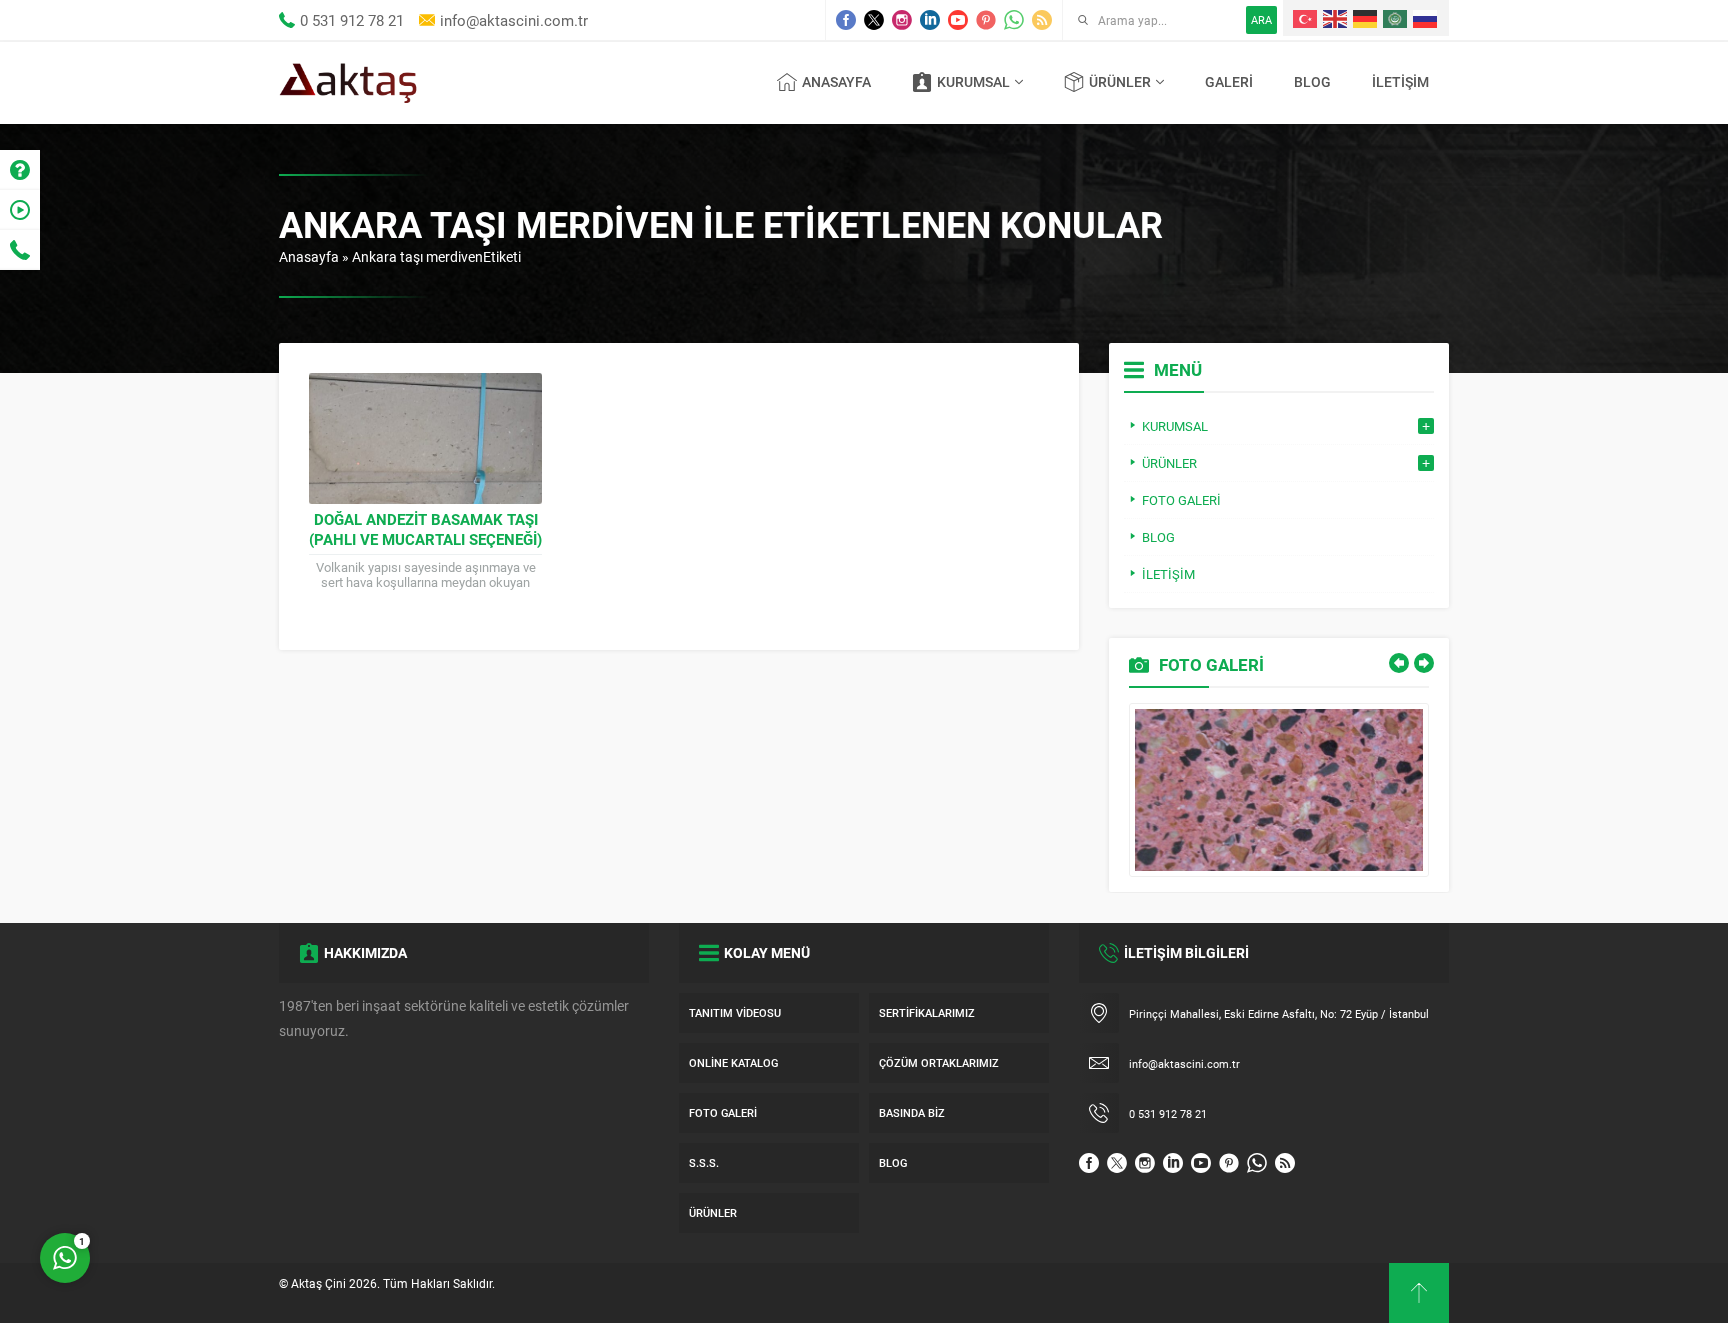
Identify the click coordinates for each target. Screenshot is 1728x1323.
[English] (1336, 18)
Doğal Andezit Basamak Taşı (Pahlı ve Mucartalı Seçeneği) (425, 529)
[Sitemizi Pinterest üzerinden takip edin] (986, 20)
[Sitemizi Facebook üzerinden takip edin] (846, 20)
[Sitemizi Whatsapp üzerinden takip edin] (1014, 20)
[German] (1366, 18)
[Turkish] (1306, 18)
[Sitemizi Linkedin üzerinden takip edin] (930, 20)
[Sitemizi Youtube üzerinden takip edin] (958, 20)
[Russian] (1426, 18)
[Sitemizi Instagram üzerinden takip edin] (902, 20)
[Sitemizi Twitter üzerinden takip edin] (874, 20)
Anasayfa (309, 256)
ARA (1261, 19)
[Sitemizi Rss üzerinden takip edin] (1042, 20)
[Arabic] (1396, 18)
